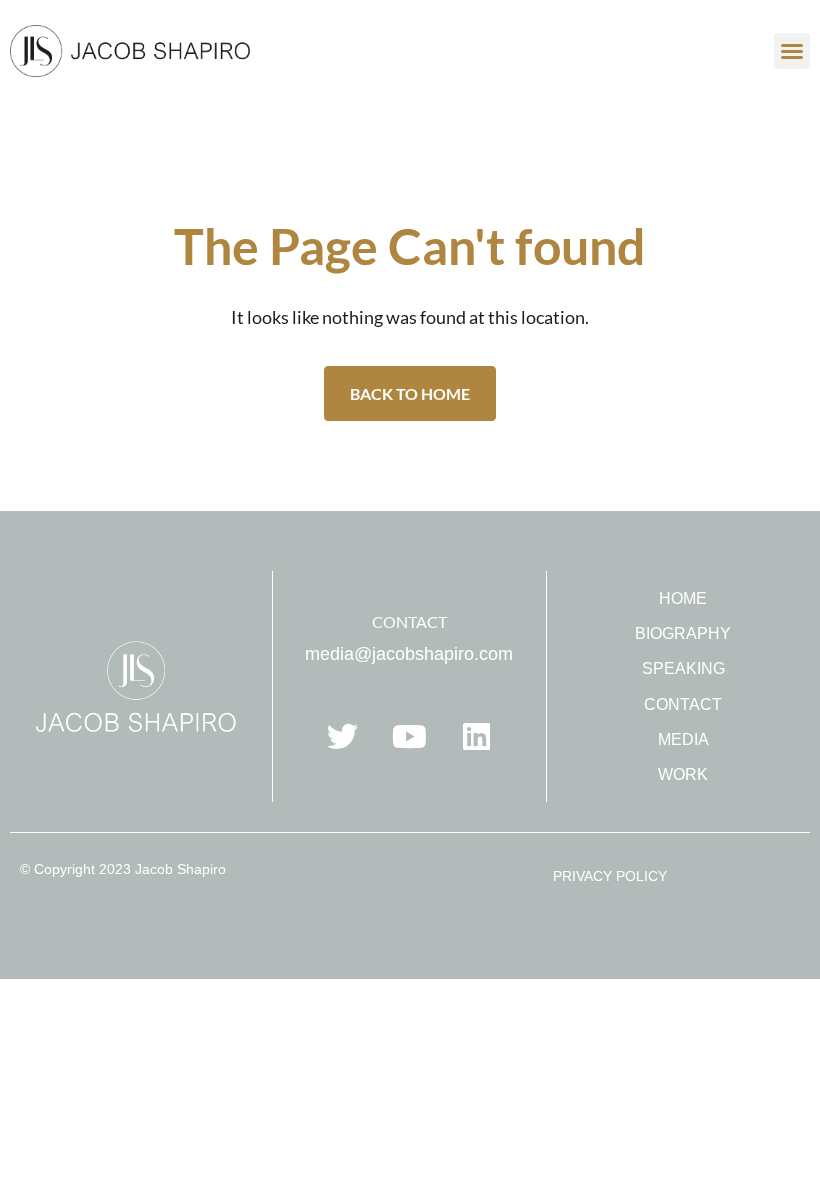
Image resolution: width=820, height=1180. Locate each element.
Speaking (683, 668)
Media (683, 739)
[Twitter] (342, 736)
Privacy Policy (610, 876)
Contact (683, 704)
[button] (792, 51)
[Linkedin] (476, 736)
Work (683, 774)
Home (683, 598)
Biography (683, 633)
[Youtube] (409, 736)
